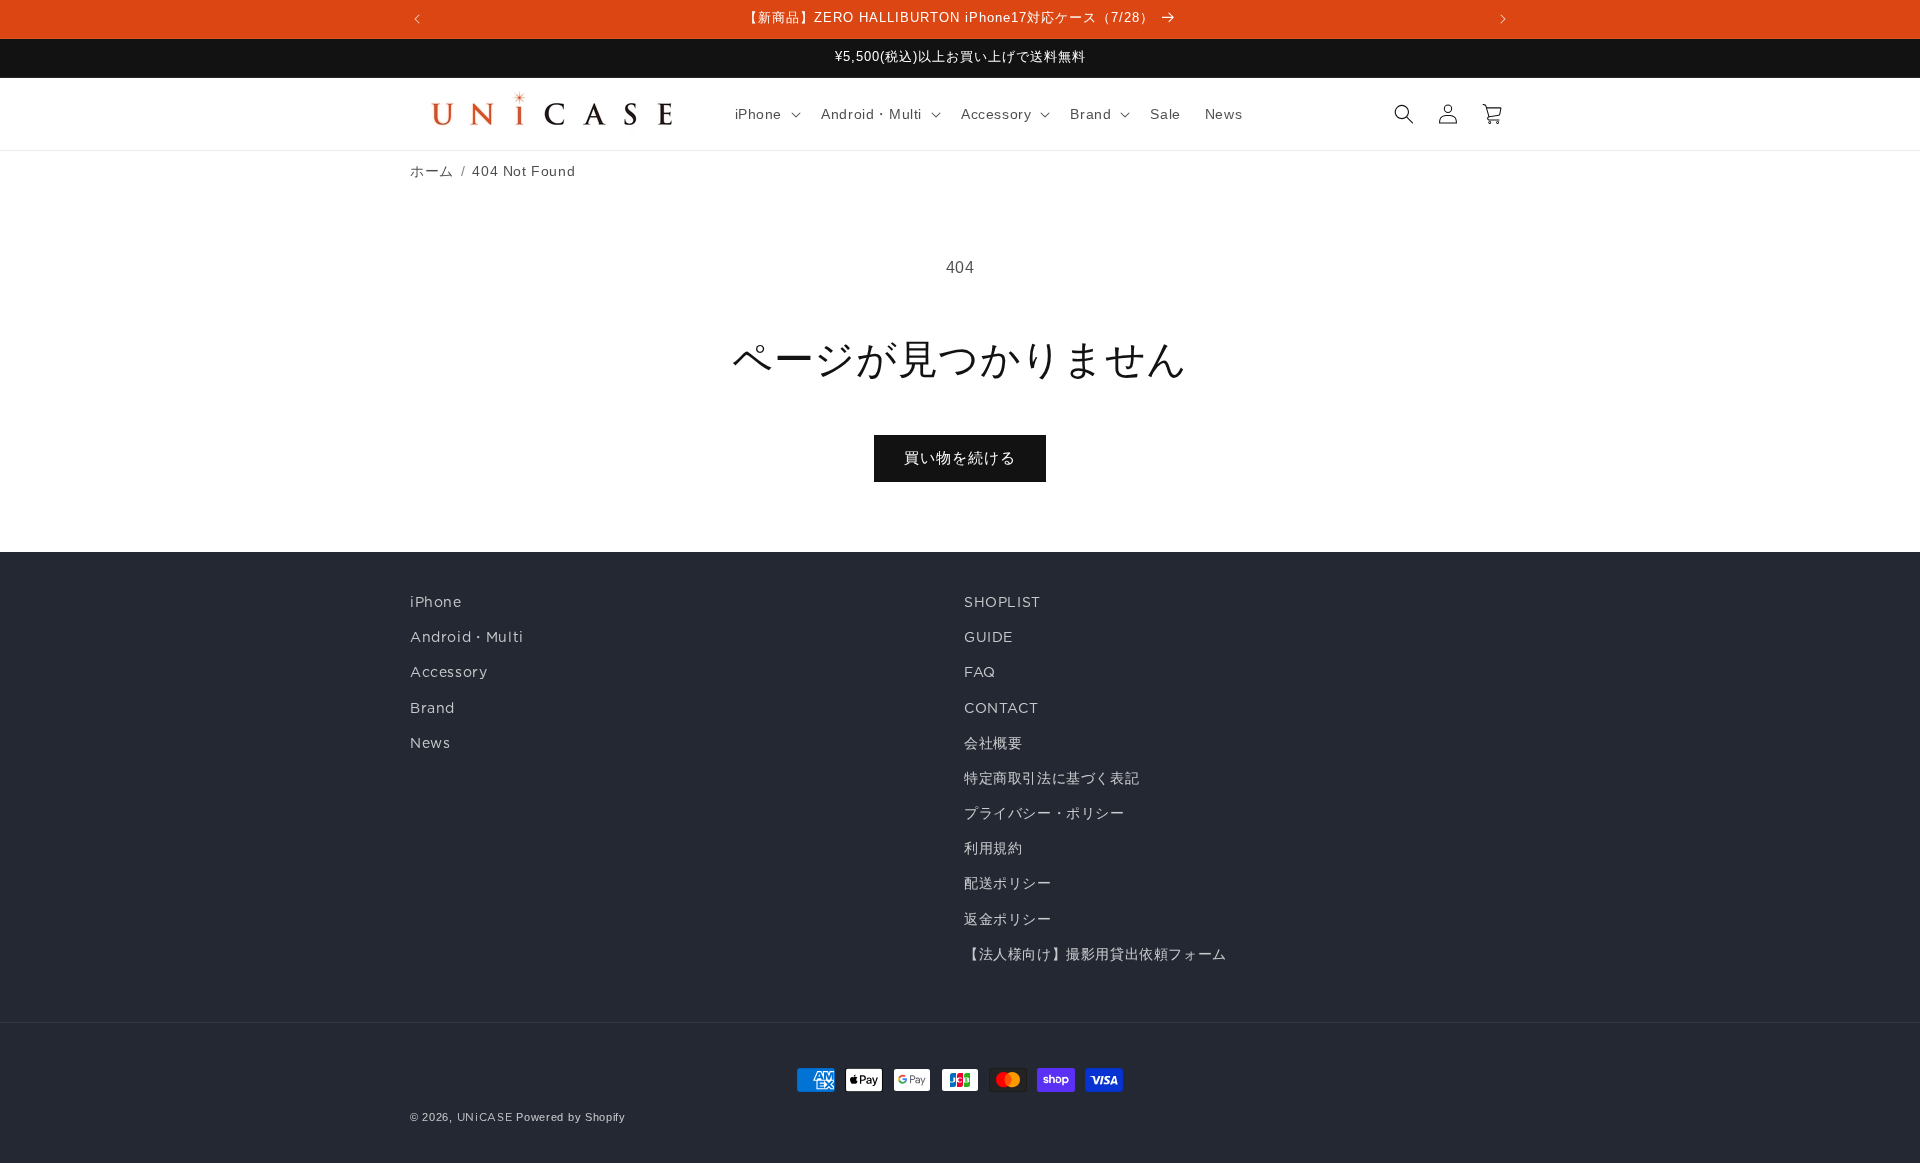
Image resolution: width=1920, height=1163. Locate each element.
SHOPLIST (1002, 602)
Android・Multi (467, 637)
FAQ (980, 672)
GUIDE (988, 637)
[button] (766, 114)
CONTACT (1001, 708)
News (430, 743)
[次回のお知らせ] (1503, 19)
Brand (432, 708)
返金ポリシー (1008, 919)
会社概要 (993, 743)
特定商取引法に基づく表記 (1051, 778)
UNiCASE (485, 1117)
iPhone (436, 602)
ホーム (432, 171)
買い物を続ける (960, 457)
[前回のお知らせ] (417, 19)
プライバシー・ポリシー (1044, 813)
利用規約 (993, 848)
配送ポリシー (1008, 883)
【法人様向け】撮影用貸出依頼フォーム (1095, 954)
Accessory (448, 672)
